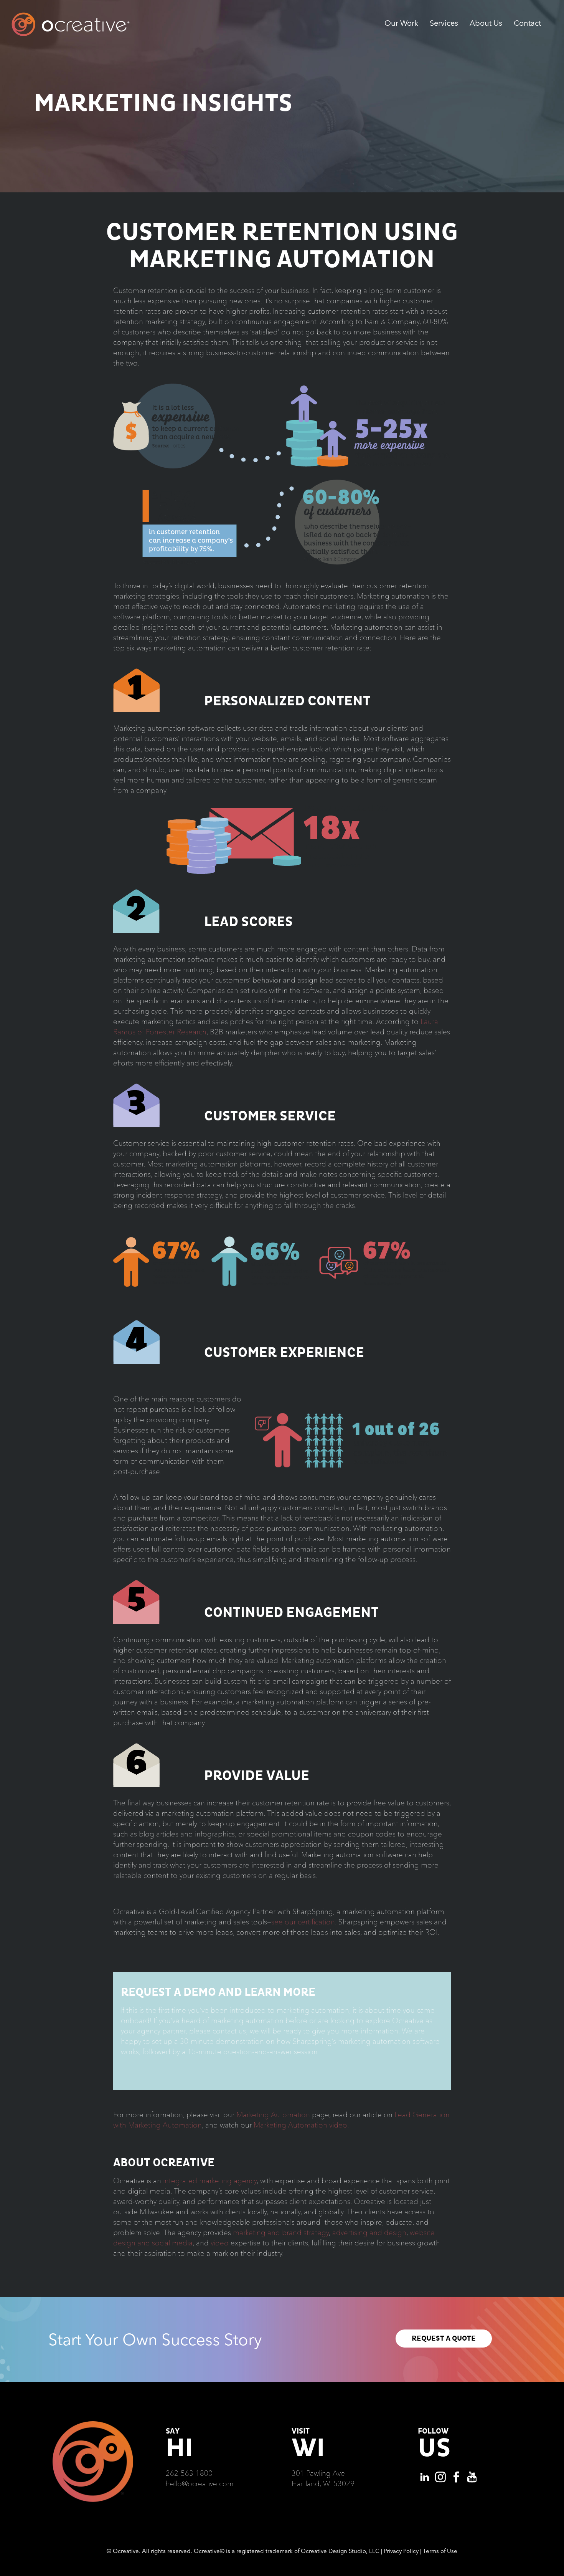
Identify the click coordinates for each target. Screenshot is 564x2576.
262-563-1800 (189, 2473)
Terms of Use (440, 2551)
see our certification (303, 1922)
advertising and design (369, 2232)
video (220, 2243)
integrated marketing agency (210, 2181)
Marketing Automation (273, 2114)
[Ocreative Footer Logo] (93, 2424)
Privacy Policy (401, 2551)
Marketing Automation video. (301, 2125)
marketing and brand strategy (281, 2232)
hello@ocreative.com (200, 2483)
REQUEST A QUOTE (444, 2339)
